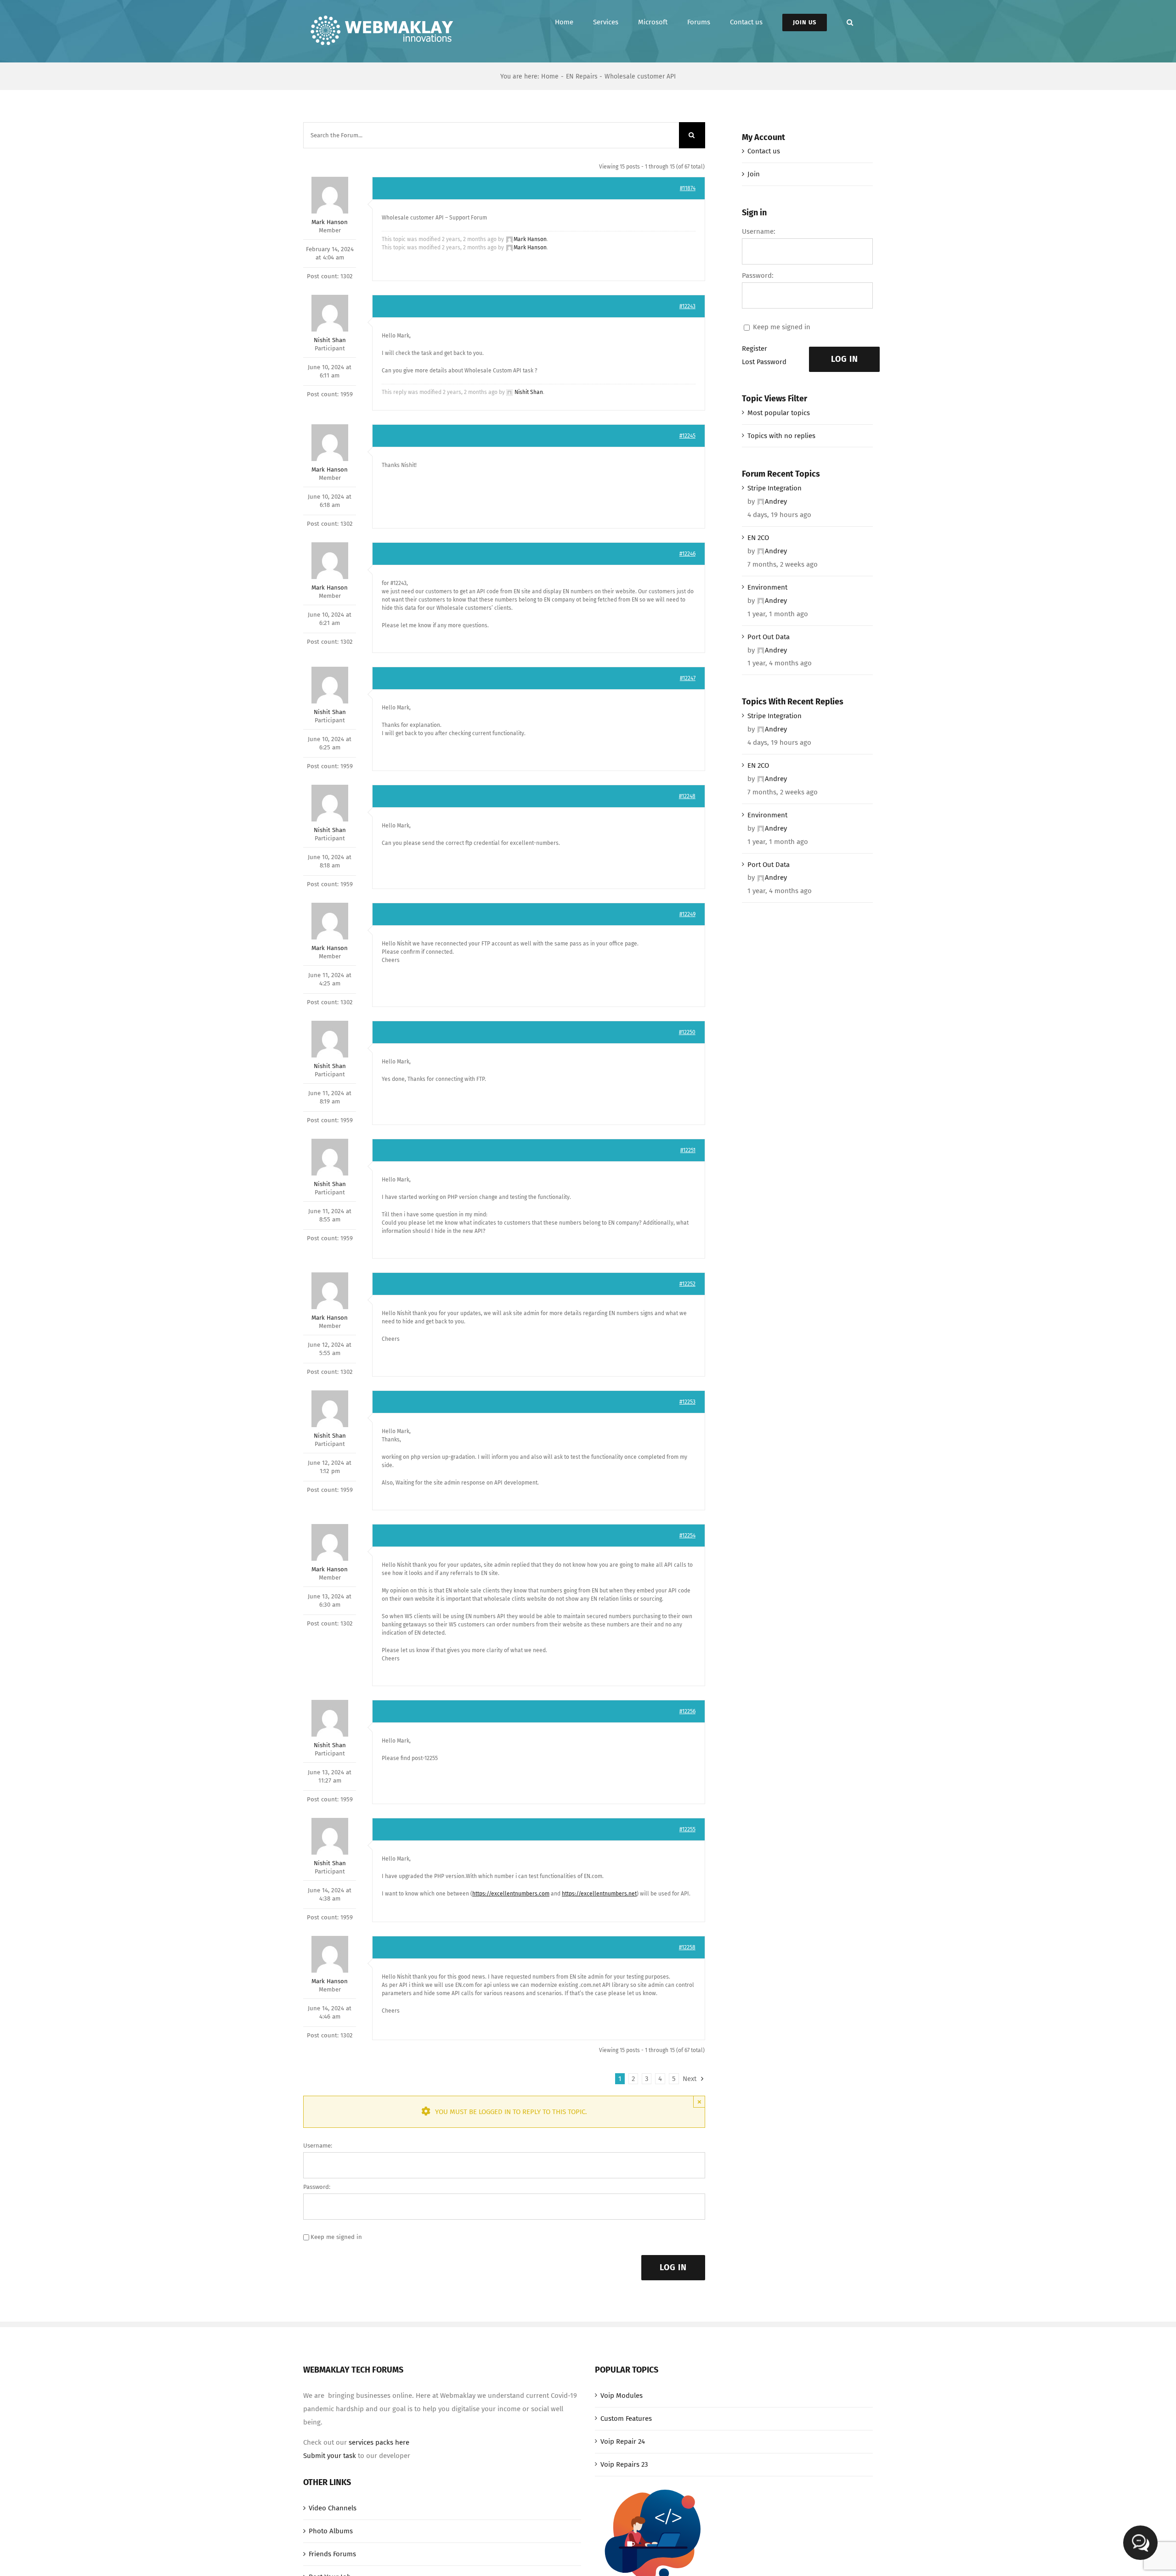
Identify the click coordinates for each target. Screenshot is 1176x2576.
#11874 (688, 188)
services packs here (379, 2442)
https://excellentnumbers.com (511, 1894)
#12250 (687, 1032)
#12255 (687, 1829)
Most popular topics (779, 413)
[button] (850, 22)
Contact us (764, 151)
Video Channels (333, 2508)
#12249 (687, 914)
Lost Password (764, 362)
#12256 (687, 1711)
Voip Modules (622, 2396)
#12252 (687, 1284)
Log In (673, 2267)
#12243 (687, 306)
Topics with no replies (781, 436)
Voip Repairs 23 (624, 2464)
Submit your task (330, 2456)
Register (755, 349)
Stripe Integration (775, 488)
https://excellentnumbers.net (599, 1894)
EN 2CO (758, 538)
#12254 (687, 1535)
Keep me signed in (336, 2237)
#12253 (687, 1402)
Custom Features (626, 2419)
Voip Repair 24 (623, 2441)
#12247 (688, 678)
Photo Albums (331, 2531)
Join (754, 174)
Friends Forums (332, 2554)
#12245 (687, 436)
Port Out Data (769, 637)
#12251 (688, 1150)
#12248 (687, 796)
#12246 (687, 554)
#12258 (687, 1947)
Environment (767, 587)
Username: (318, 2146)
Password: (317, 2187)
